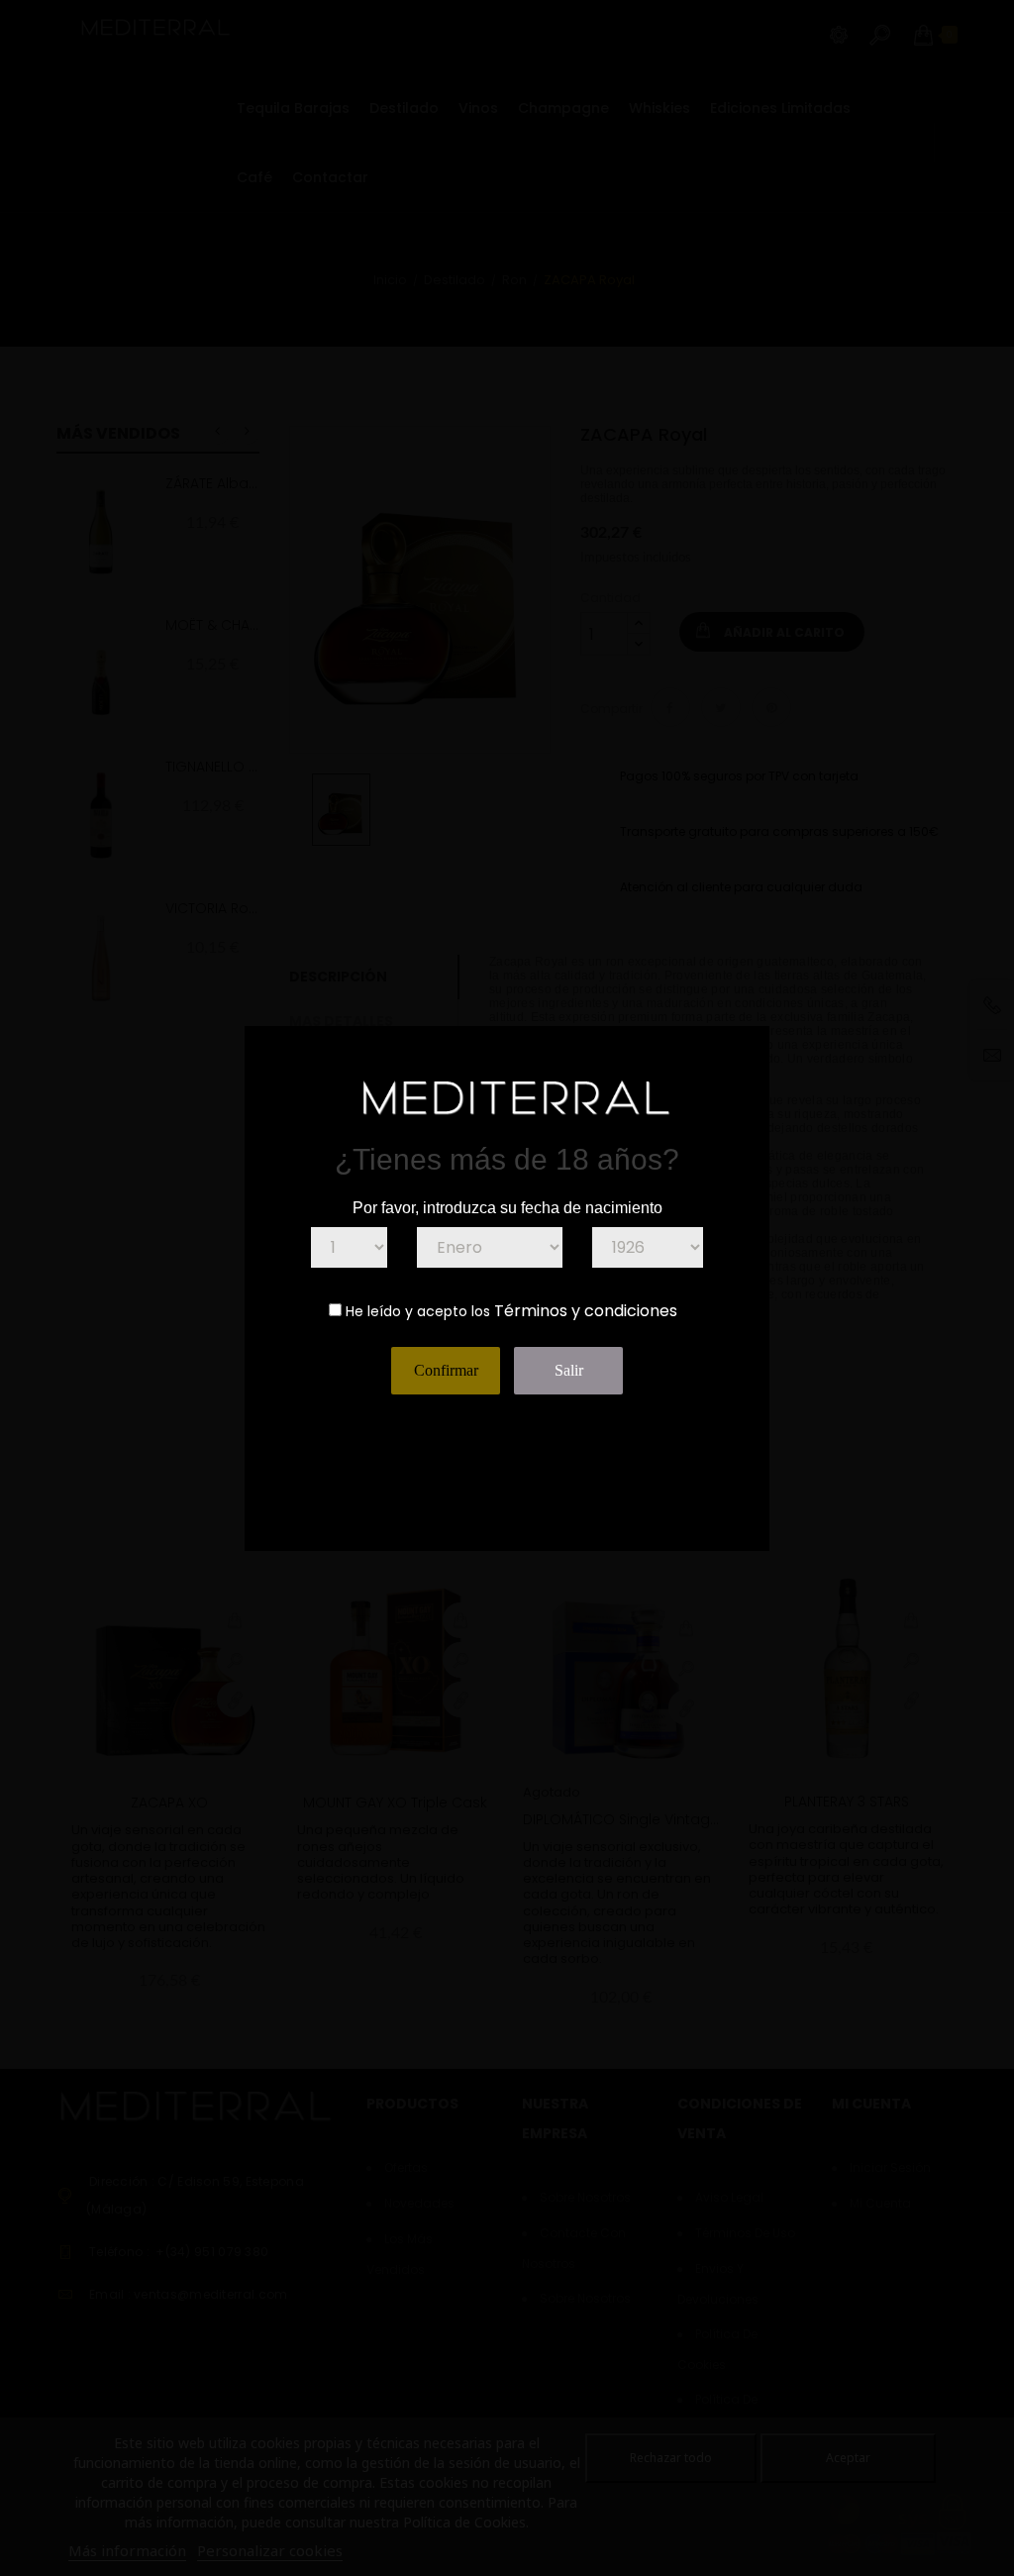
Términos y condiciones (586, 1311)
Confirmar (446, 1370)
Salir (569, 1370)
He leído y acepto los (418, 1311)
